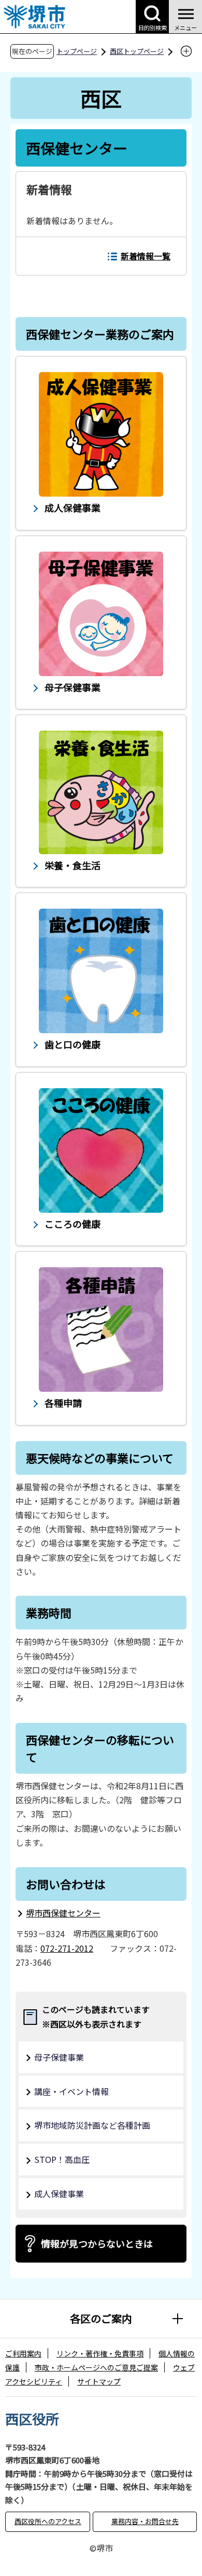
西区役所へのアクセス (48, 2521)
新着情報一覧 (146, 256)
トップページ (77, 51)
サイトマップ (99, 2381)
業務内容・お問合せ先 (145, 2521)
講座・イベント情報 (71, 2091)
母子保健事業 (59, 2057)
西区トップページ (137, 51)
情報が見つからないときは (97, 2243)
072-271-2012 (67, 1948)
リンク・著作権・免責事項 (100, 2353)
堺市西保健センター (63, 1913)
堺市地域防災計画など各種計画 (92, 2125)
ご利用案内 (23, 2353)
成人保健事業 (59, 2194)
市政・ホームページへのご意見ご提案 (96, 2367)
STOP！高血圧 (62, 2159)
